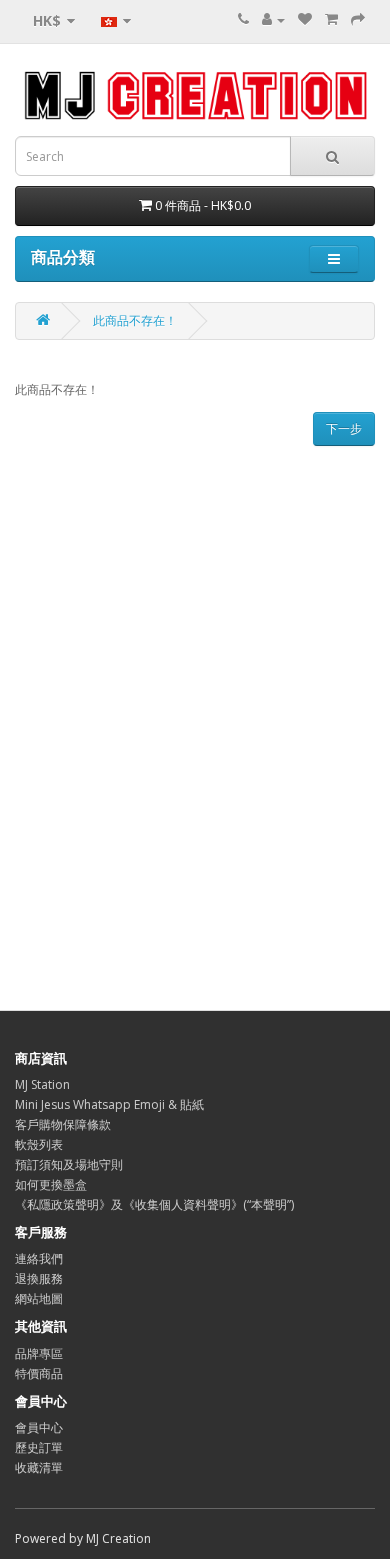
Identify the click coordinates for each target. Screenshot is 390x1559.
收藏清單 (39, 1467)
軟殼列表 (39, 1144)
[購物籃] (331, 19)
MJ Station (42, 1084)
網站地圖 (39, 1298)
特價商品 (39, 1373)
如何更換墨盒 (51, 1184)
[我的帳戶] (273, 19)
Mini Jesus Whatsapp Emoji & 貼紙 (109, 1104)
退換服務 (39, 1278)
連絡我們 (39, 1258)
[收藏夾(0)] (305, 19)
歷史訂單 (39, 1447)
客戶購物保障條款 (63, 1124)
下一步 (344, 428)
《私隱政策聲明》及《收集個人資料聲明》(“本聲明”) (154, 1204)
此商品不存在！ (135, 320)
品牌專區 (39, 1353)
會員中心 (39, 1427)
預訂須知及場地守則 (69, 1164)
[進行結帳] (358, 19)
